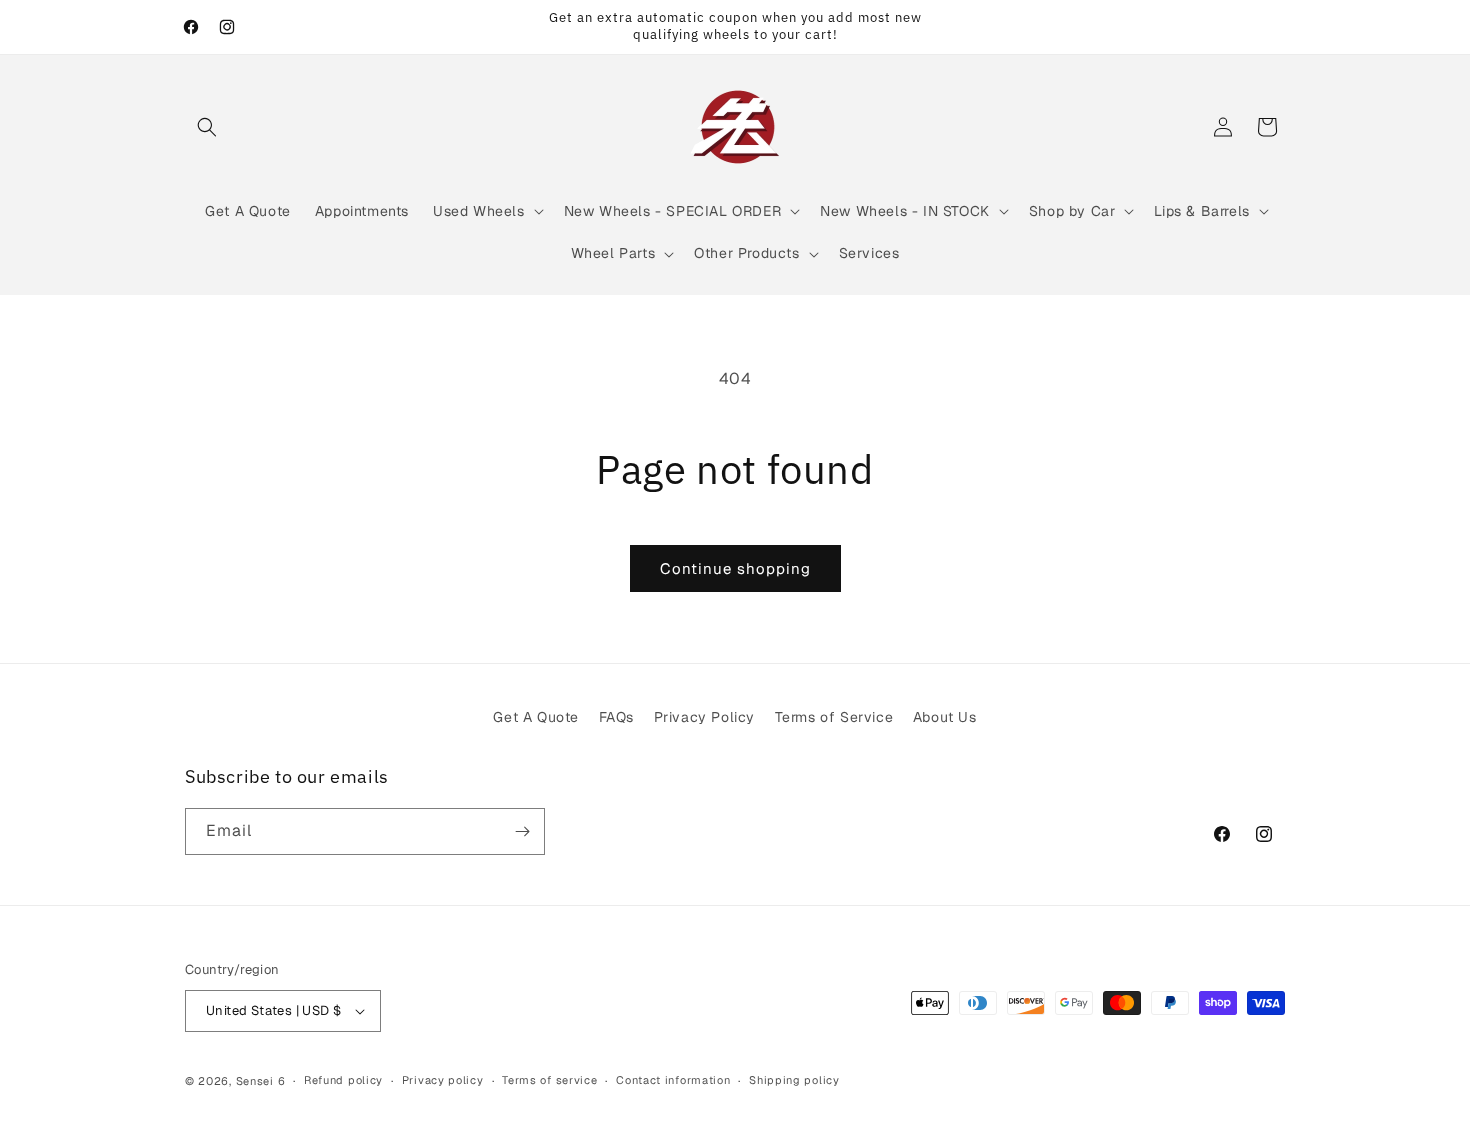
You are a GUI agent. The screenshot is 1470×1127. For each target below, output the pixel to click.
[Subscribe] (522, 831)
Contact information (673, 1080)
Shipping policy (794, 1080)
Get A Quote (536, 717)
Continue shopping (735, 568)
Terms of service (549, 1080)
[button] (207, 127)
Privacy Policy (704, 717)
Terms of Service (834, 717)
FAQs (616, 717)
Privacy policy (443, 1080)
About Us (945, 717)
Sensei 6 (261, 1081)
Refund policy (343, 1080)
